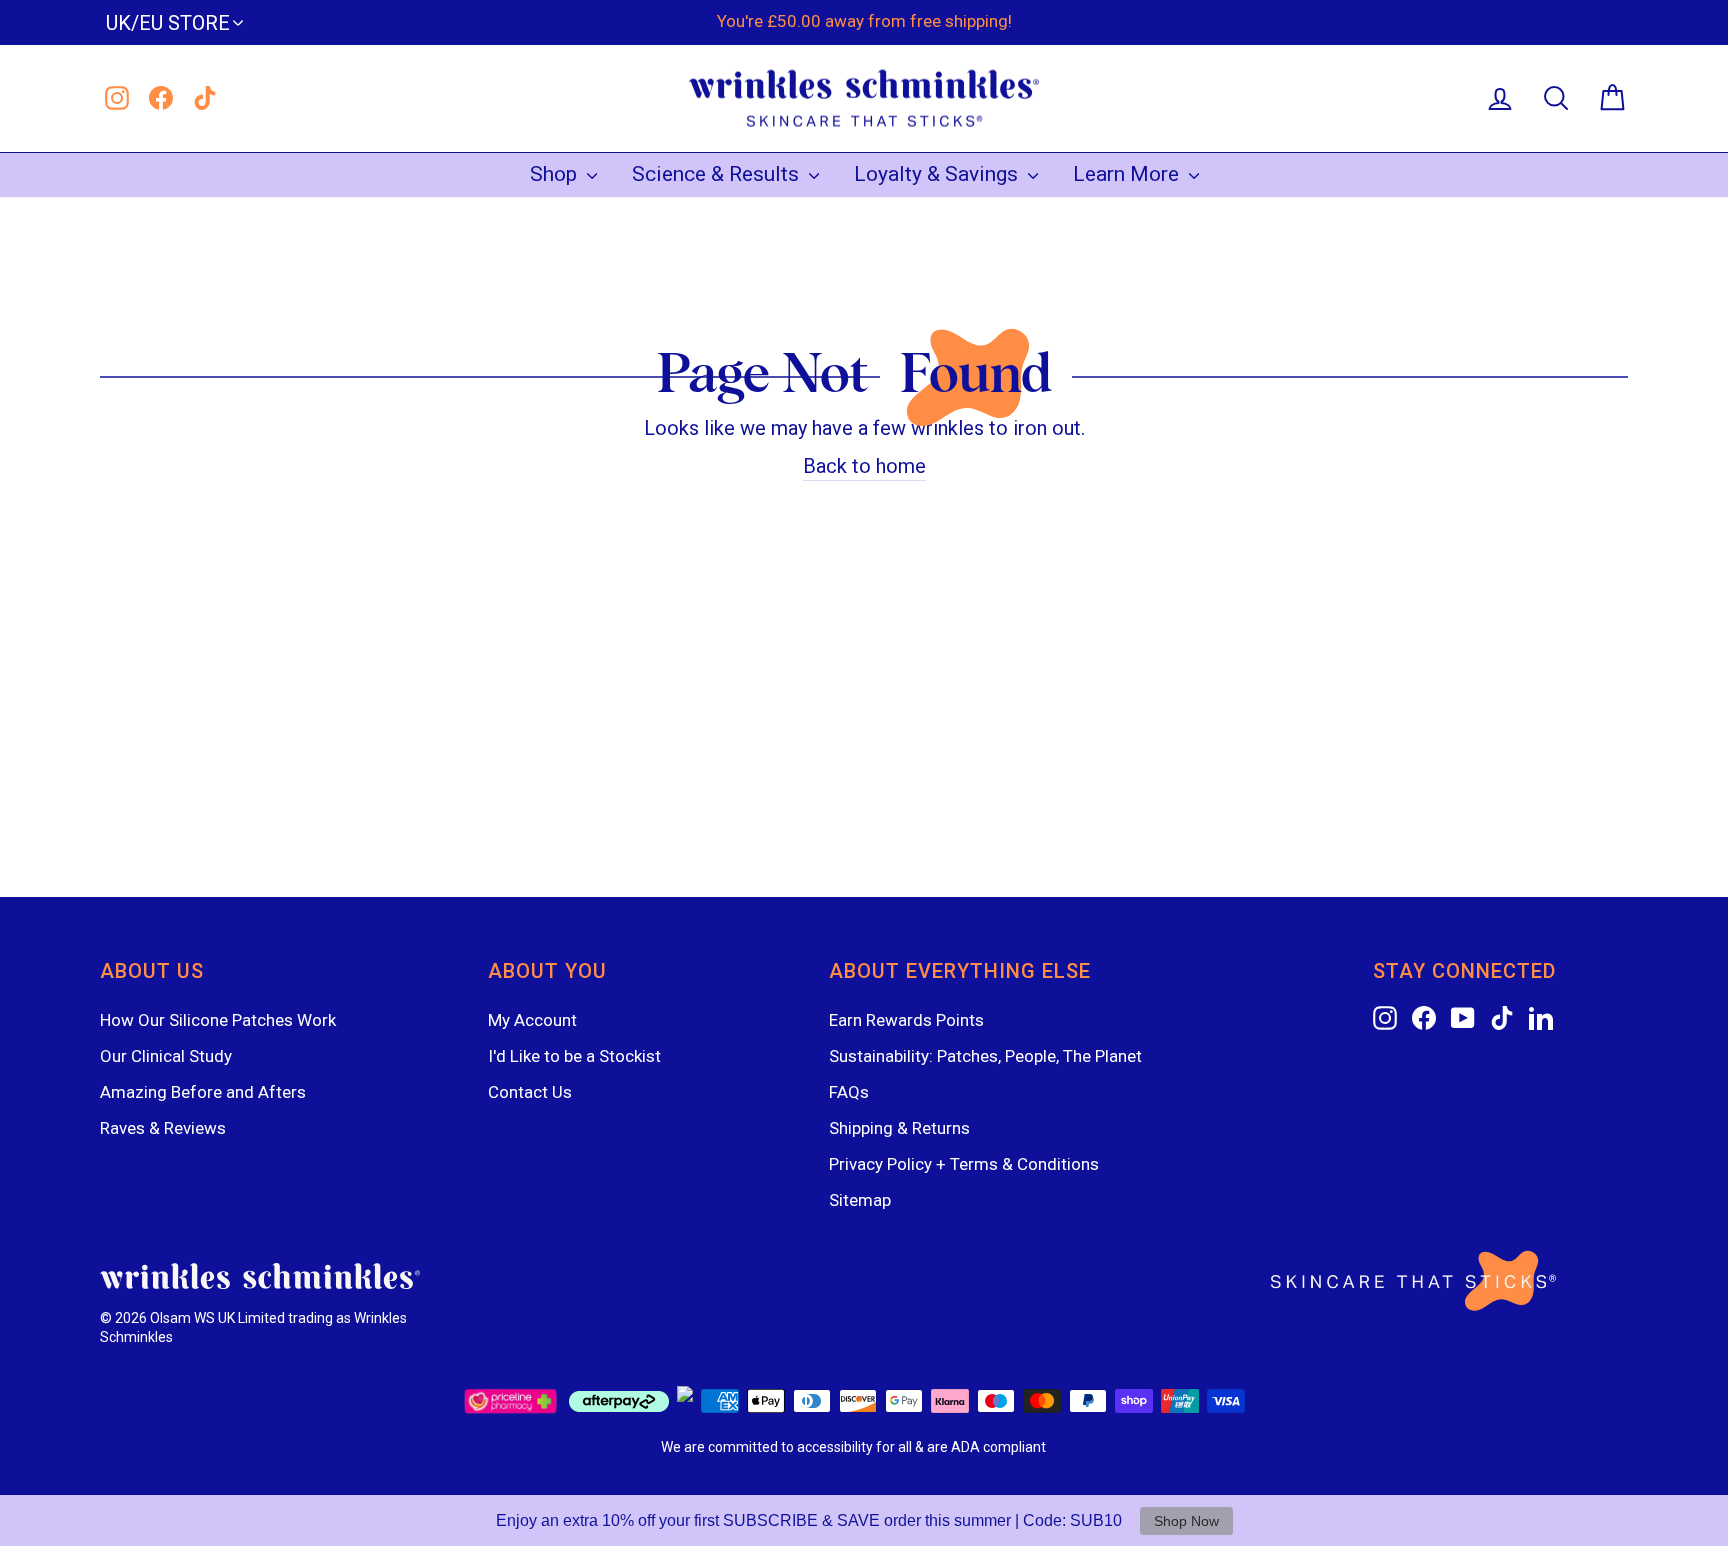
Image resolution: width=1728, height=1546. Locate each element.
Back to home (864, 466)
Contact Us (530, 1092)
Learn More (1128, 174)
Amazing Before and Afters (203, 1092)
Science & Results (718, 174)
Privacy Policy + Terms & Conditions (964, 1164)
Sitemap (860, 1200)
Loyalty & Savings (938, 174)
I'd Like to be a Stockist (574, 1056)
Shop (556, 174)
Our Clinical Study (166, 1056)
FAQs (849, 1092)
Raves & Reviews (163, 1128)
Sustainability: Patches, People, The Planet (985, 1056)
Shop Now (1186, 1521)
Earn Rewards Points (906, 1020)
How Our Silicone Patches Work (218, 1020)
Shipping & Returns (899, 1128)
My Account (532, 1020)
